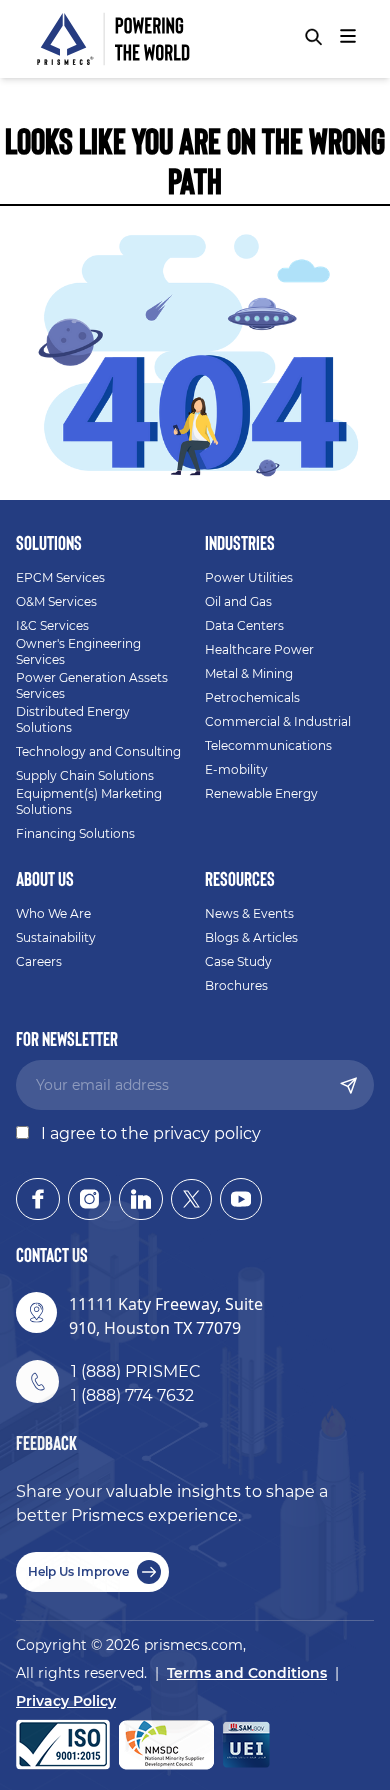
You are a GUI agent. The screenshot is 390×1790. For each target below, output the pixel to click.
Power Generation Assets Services (92, 685)
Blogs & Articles (251, 937)
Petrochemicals (252, 697)
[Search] (313, 37)
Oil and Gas (238, 601)
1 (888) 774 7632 (132, 1395)
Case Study (238, 961)
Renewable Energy (261, 793)
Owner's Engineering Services (78, 651)
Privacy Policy (66, 1701)
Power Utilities (249, 577)
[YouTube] (241, 1199)
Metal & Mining (249, 673)
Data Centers (244, 625)
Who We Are (53, 913)
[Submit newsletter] (348, 1085)
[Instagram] (89, 1199)
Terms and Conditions (247, 1673)
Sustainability (56, 937)
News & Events (249, 913)
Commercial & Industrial (278, 721)
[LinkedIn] (141, 1199)
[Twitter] (191, 1199)
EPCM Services (60, 577)
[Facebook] (38, 1199)
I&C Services (52, 625)
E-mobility (236, 769)
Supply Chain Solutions (85, 775)
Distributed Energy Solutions (73, 719)
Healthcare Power (259, 649)
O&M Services (56, 601)
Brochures (236, 985)
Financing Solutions (75, 833)
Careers (39, 961)
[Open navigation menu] (348, 36)
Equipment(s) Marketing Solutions (89, 801)
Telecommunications (268, 745)
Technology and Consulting (98, 751)
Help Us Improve (78, 1571)
